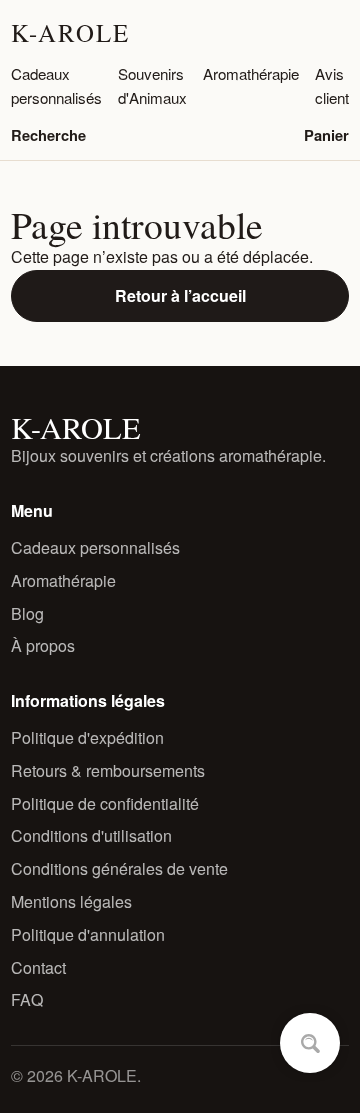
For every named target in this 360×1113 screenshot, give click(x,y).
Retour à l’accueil (180, 295)
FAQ (27, 999)
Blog (27, 613)
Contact (38, 967)
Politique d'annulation (88, 934)
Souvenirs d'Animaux (152, 85)
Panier (326, 135)
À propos (43, 645)
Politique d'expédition (87, 737)
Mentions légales (71, 901)
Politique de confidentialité (105, 803)
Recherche (48, 135)
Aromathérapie (251, 73)
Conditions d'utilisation (91, 835)
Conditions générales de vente (119, 868)
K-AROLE (70, 32)
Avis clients (336, 85)
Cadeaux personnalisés (56, 85)
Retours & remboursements (108, 770)
